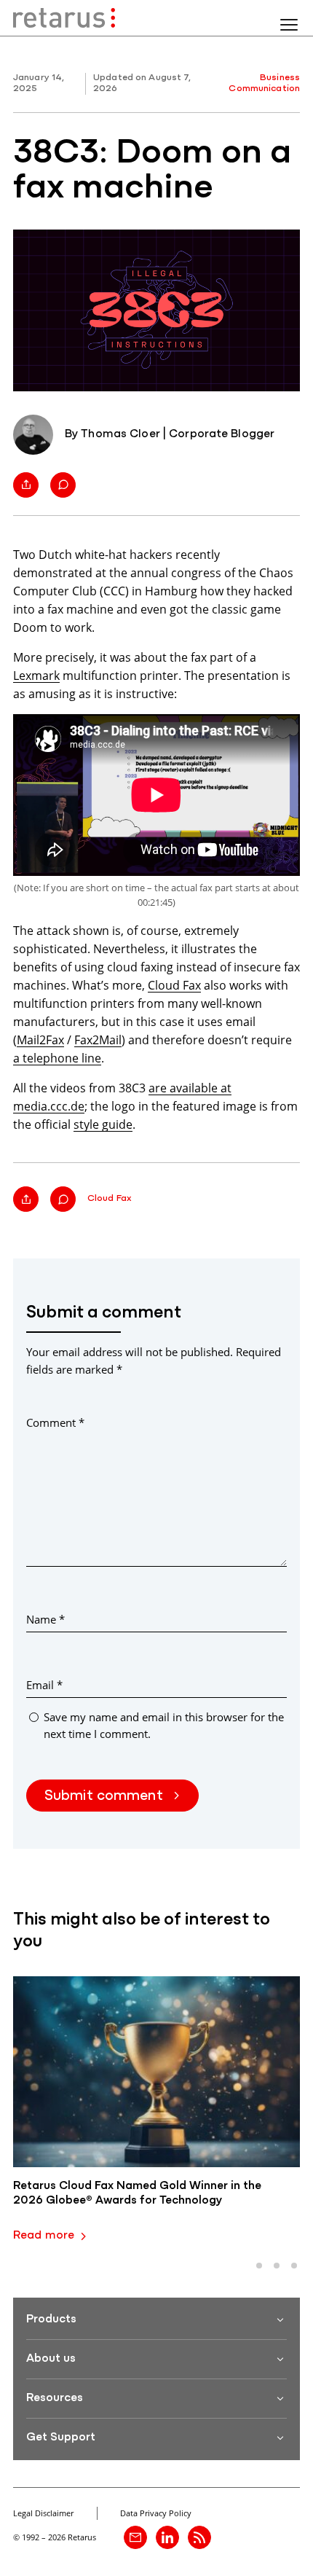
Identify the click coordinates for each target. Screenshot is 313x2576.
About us (51, 2359)
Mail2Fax (40, 1040)
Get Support (61, 2438)
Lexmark (36, 675)
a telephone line (57, 1058)
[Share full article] (26, 485)
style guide (103, 1124)
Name (45, 1619)
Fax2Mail (98, 1040)
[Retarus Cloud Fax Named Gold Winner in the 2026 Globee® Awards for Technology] (156, 2072)
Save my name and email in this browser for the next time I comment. (164, 1725)
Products (51, 2319)
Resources (55, 2398)
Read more (44, 2236)
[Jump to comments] (63, 485)
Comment (55, 1422)
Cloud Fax (174, 985)
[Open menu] (289, 25)
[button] (259, 2266)
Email (44, 1685)
